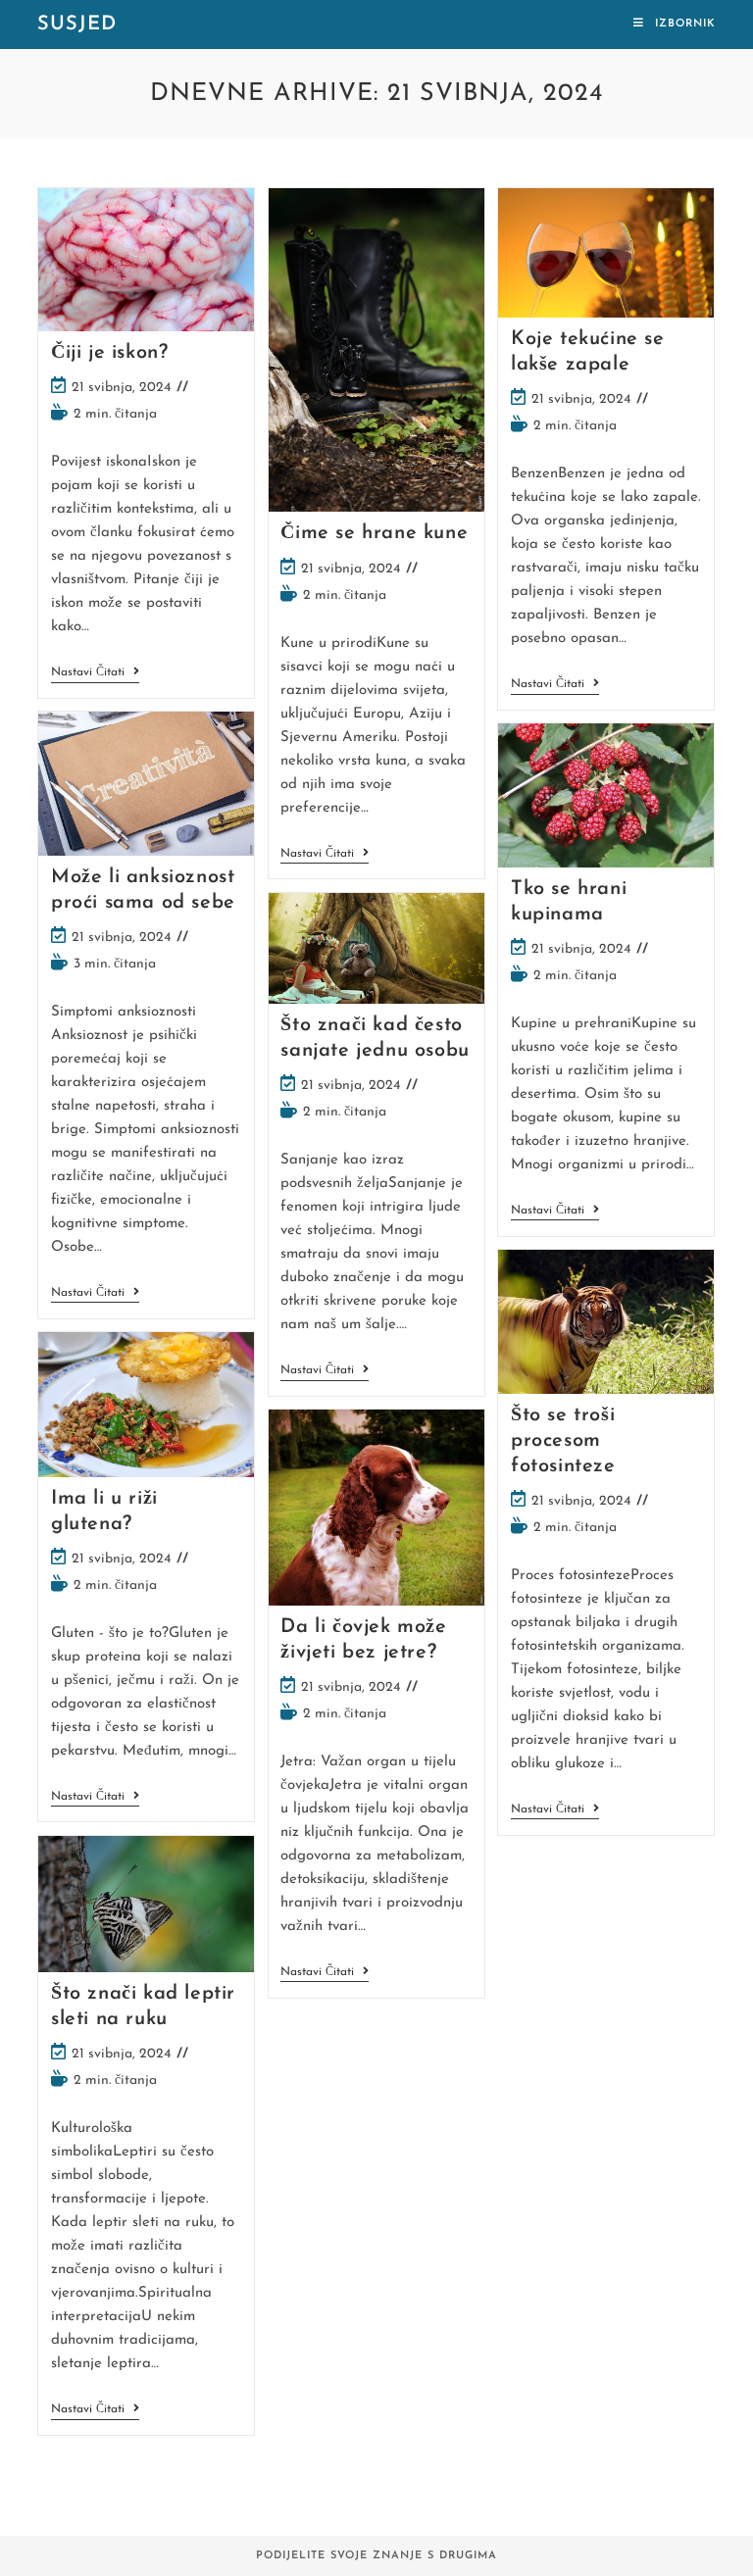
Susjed (77, 25)
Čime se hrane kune (374, 533)
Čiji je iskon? (109, 353)
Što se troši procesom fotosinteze (563, 1441)
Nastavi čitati (95, 674)
